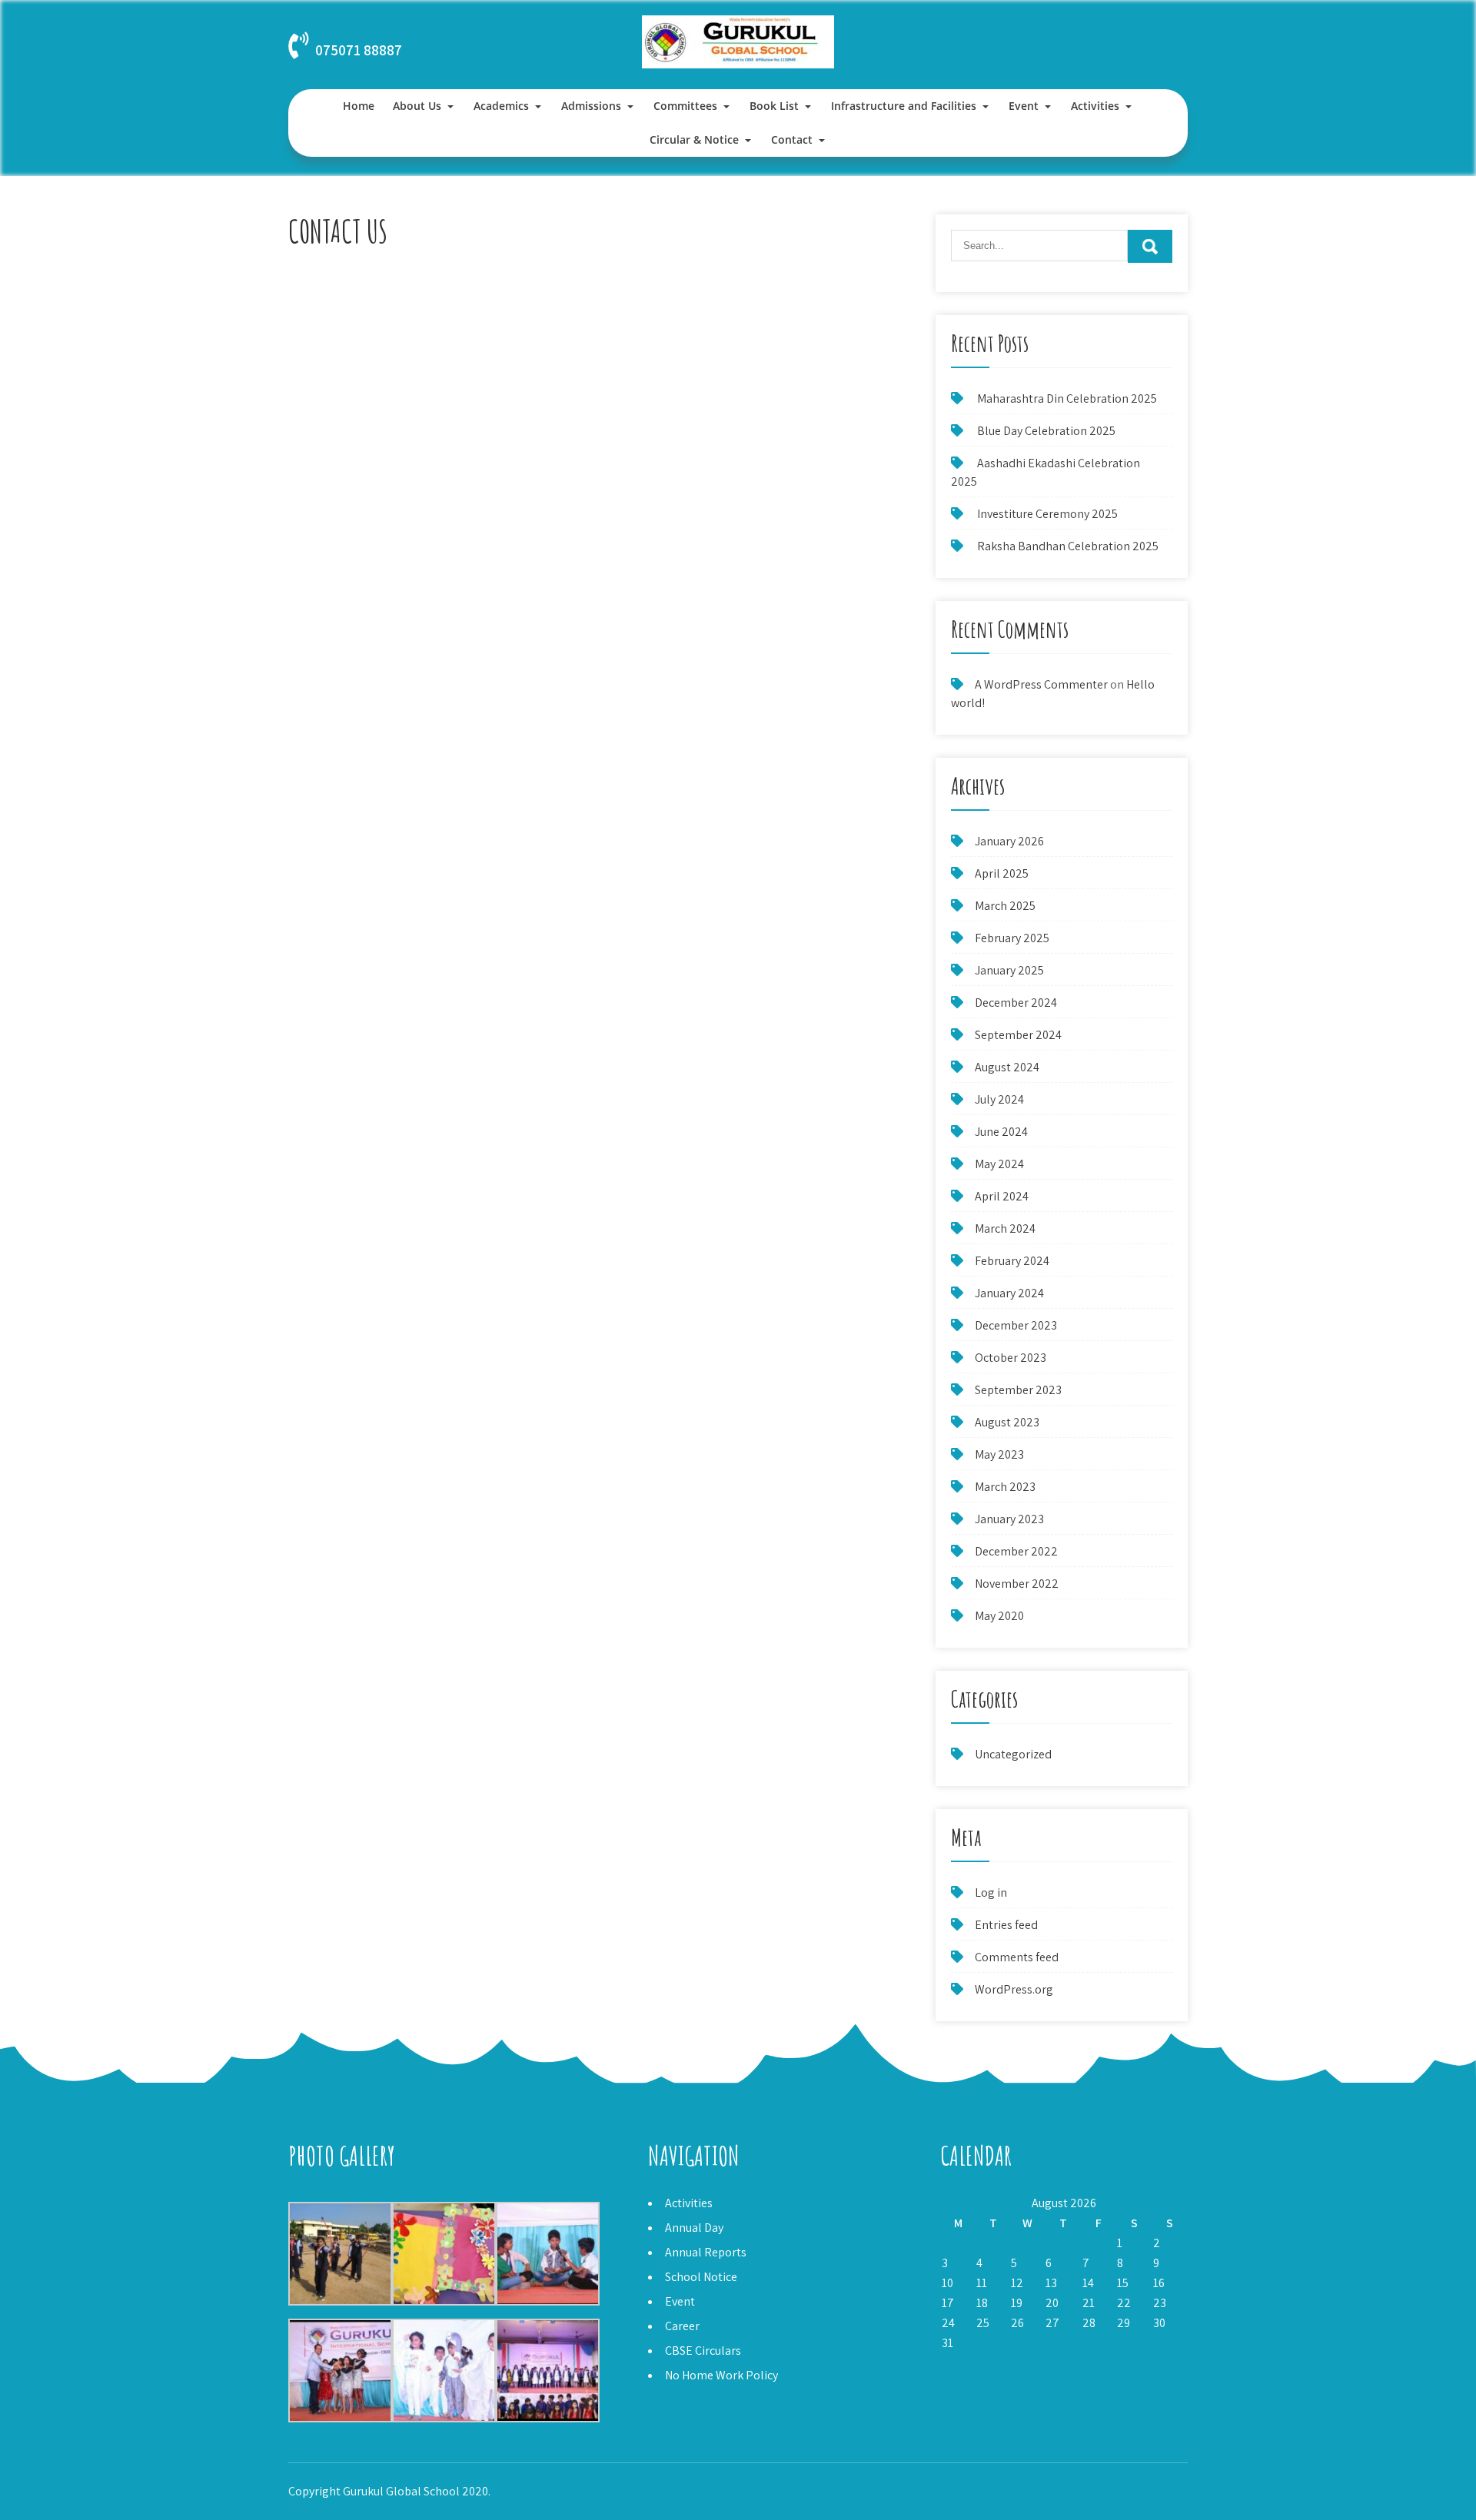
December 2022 (1016, 1551)
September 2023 (1018, 1390)
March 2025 (1005, 906)
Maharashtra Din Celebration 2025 (1067, 398)
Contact (792, 139)
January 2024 (1009, 1293)
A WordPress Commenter (1041, 684)
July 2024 (999, 1099)
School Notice (701, 2277)
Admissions (591, 106)
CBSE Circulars (703, 2351)
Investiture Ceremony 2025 (1047, 514)
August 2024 (1007, 1067)
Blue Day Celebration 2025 (1046, 431)
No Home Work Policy (721, 2375)
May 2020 (999, 1616)
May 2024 (999, 1164)
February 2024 (1012, 1261)
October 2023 (1011, 1358)
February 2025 (1012, 938)
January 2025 (1009, 970)
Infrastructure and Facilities (904, 106)
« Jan (953, 2363)
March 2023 (1005, 1487)
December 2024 (1016, 1003)
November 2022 (1017, 1584)
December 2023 (1016, 1325)
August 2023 (1007, 1422)
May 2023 (999, 1454)
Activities (1095, 106)
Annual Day (694, 2228)
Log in (991, 1892)
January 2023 (1009, 1519)
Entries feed (1006, 1925)
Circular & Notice (694, 139)
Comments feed (1017, 1957)
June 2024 (1001, 1132)
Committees (685, 106)
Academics (501, 106)
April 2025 (1002, 873)
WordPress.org (1014, 1989)
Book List (774, 106)
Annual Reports (706, 2252)
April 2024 (1002, 1196)
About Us (417, 106)
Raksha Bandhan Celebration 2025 (1068, 546)
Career (682, 2326)
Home (359, 106)
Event (1024, 106)
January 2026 (1009, 841)
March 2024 (1005, 1228)
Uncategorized (1013, 1754)
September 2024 (1018, 1035)
